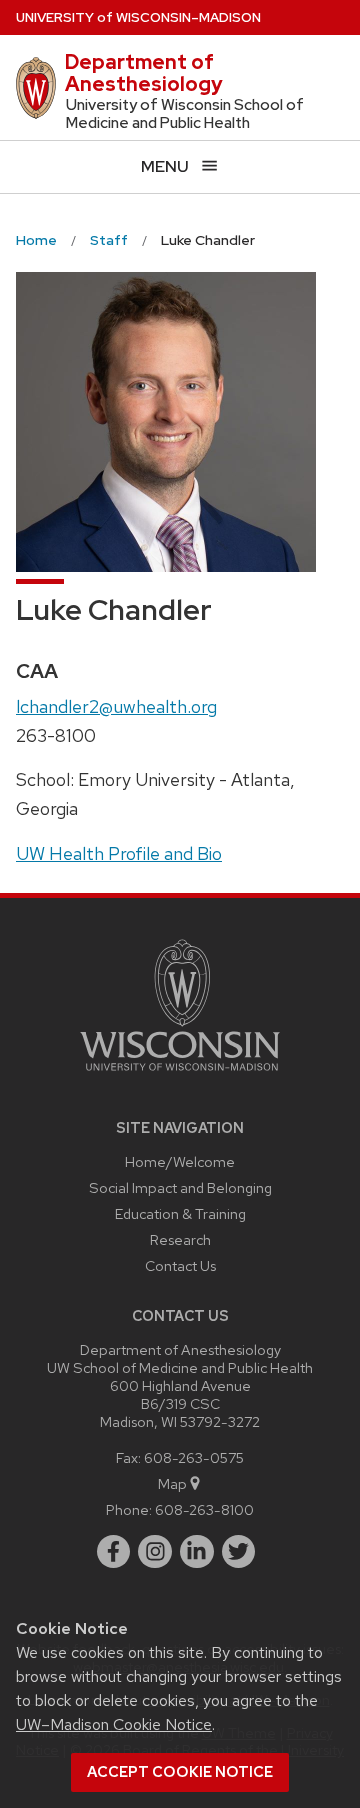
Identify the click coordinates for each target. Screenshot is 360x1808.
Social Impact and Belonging (180, 1187)
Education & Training (180, 1213)
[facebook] (114, 1552)
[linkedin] (197, 1552)
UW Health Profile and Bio (119, 853)
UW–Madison (138, 17)
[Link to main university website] (180, 1074)
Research (180, 1239)
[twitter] (239, 1552)
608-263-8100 (204, 1509)
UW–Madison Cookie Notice (114, 1724)
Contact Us (180, 1265)
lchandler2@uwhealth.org (116, 706)
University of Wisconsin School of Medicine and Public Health (185, 114)
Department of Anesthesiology (144, 73)
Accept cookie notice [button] (180, 1772)
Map (172, 1483)
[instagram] (155, 1552)
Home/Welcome (180, 1161)
